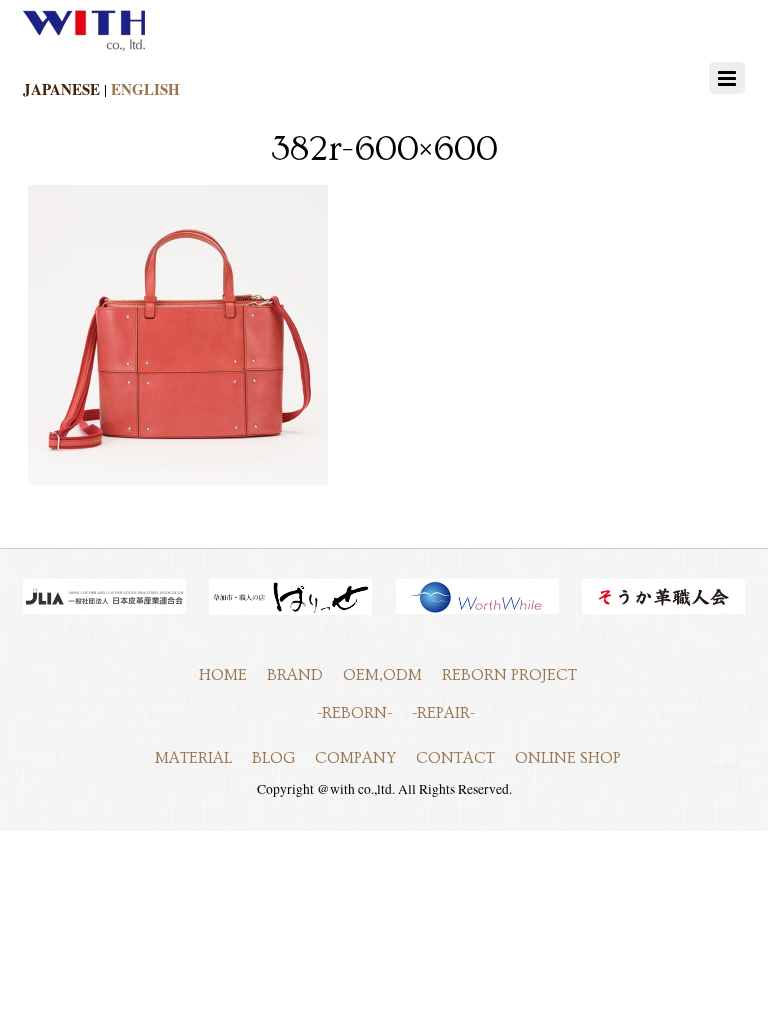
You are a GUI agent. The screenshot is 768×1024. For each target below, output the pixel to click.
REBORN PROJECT (509, 675)
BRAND (295, 675)
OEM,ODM (382, 675)
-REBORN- (354, 713)
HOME (223, 675)
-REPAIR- (443, 713)
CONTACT (455, 758)
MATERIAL (193, 758)
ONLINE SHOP (568, 758)
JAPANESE (61, 89)
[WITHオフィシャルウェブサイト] (84, 47)
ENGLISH (145, 89)
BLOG (273, 758)
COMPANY (355, 758)
